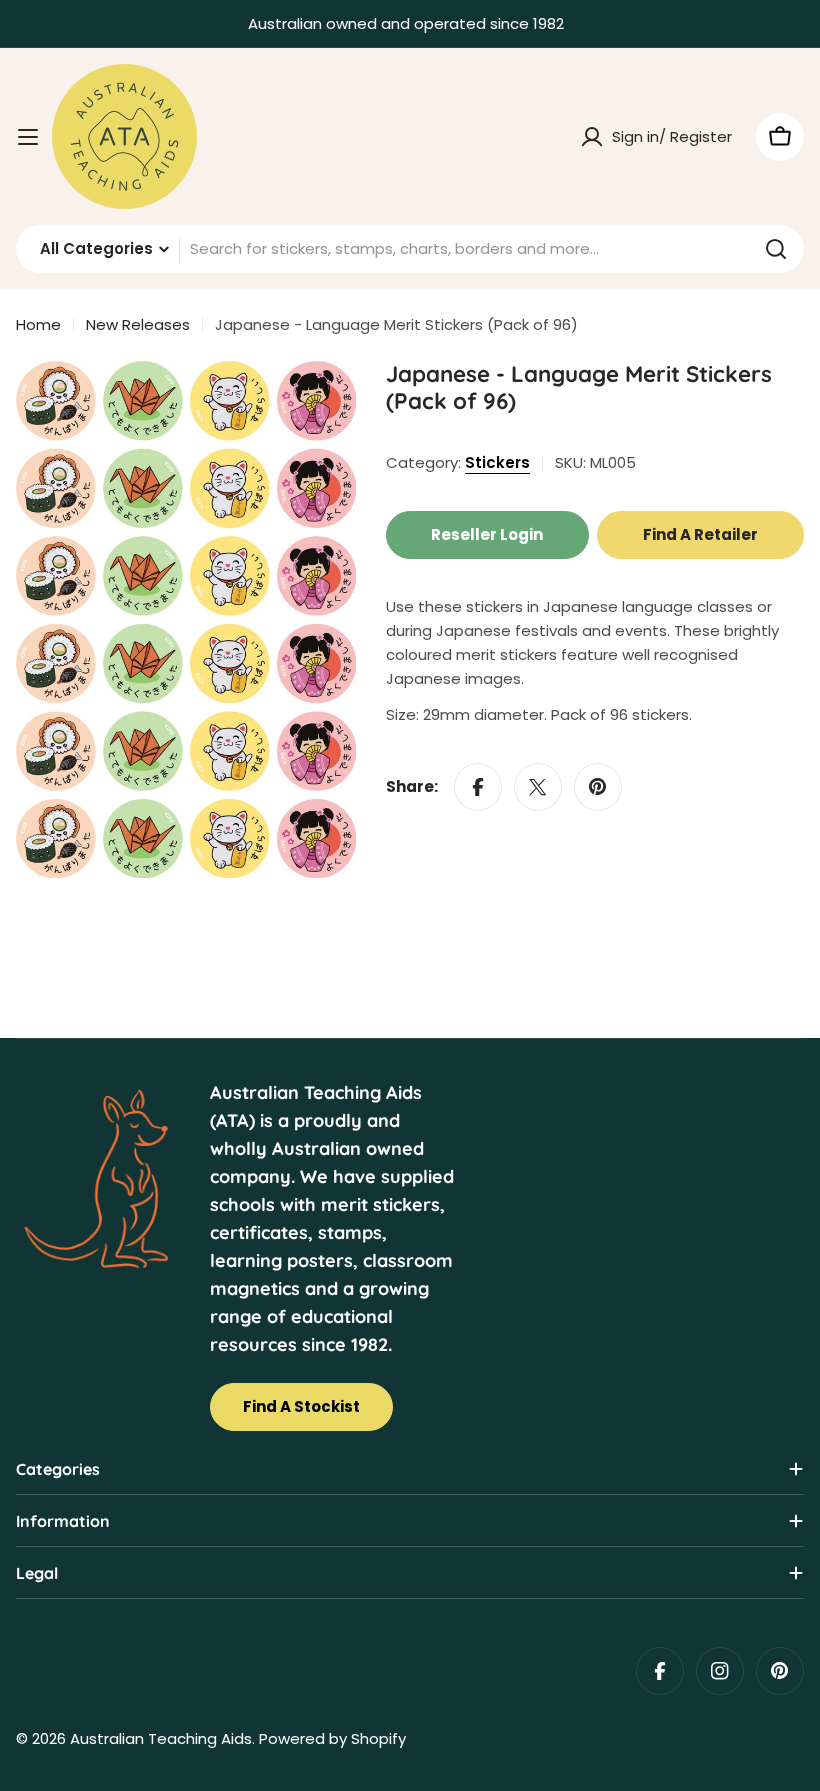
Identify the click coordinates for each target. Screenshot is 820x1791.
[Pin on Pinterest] (598, 787)
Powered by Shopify (332, 1738)
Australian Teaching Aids (161, 1738)
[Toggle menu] (28, 137)
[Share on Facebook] (478, 787)
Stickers (497, 462)
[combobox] (410, 249)
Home (38, 324)
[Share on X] (538, 787)
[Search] (776, 249)
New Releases (138, 324)
